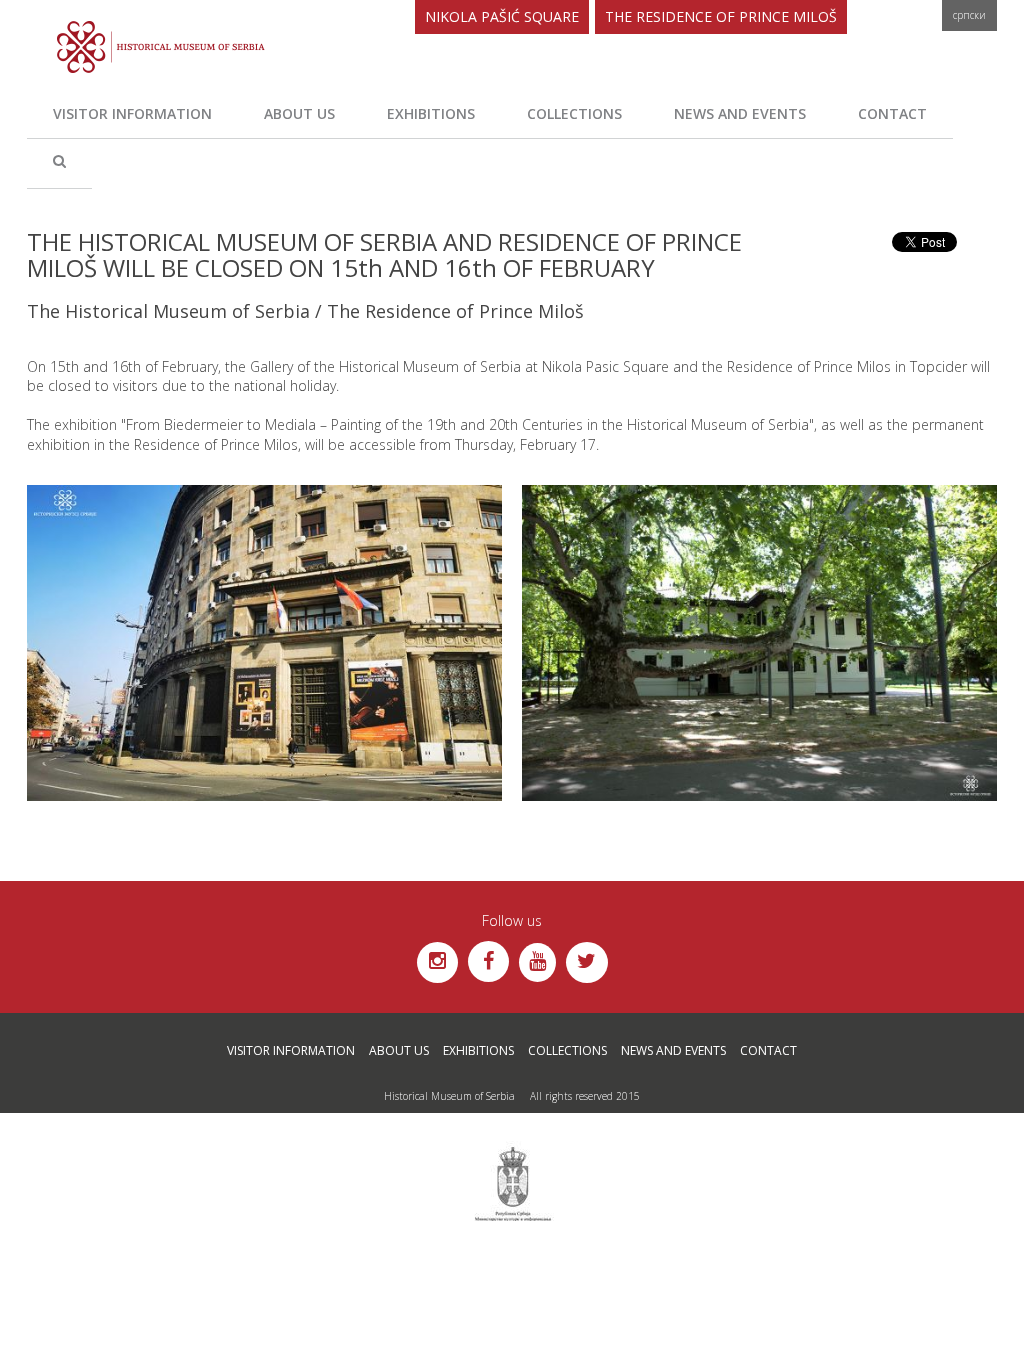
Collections (574, 113)
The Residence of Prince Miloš (721, 16)
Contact (892, 113)
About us (299, 113)
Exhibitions (431, 113)
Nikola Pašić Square (502, 16)
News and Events (740, 113)
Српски (969, 15)
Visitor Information (132, 113)
